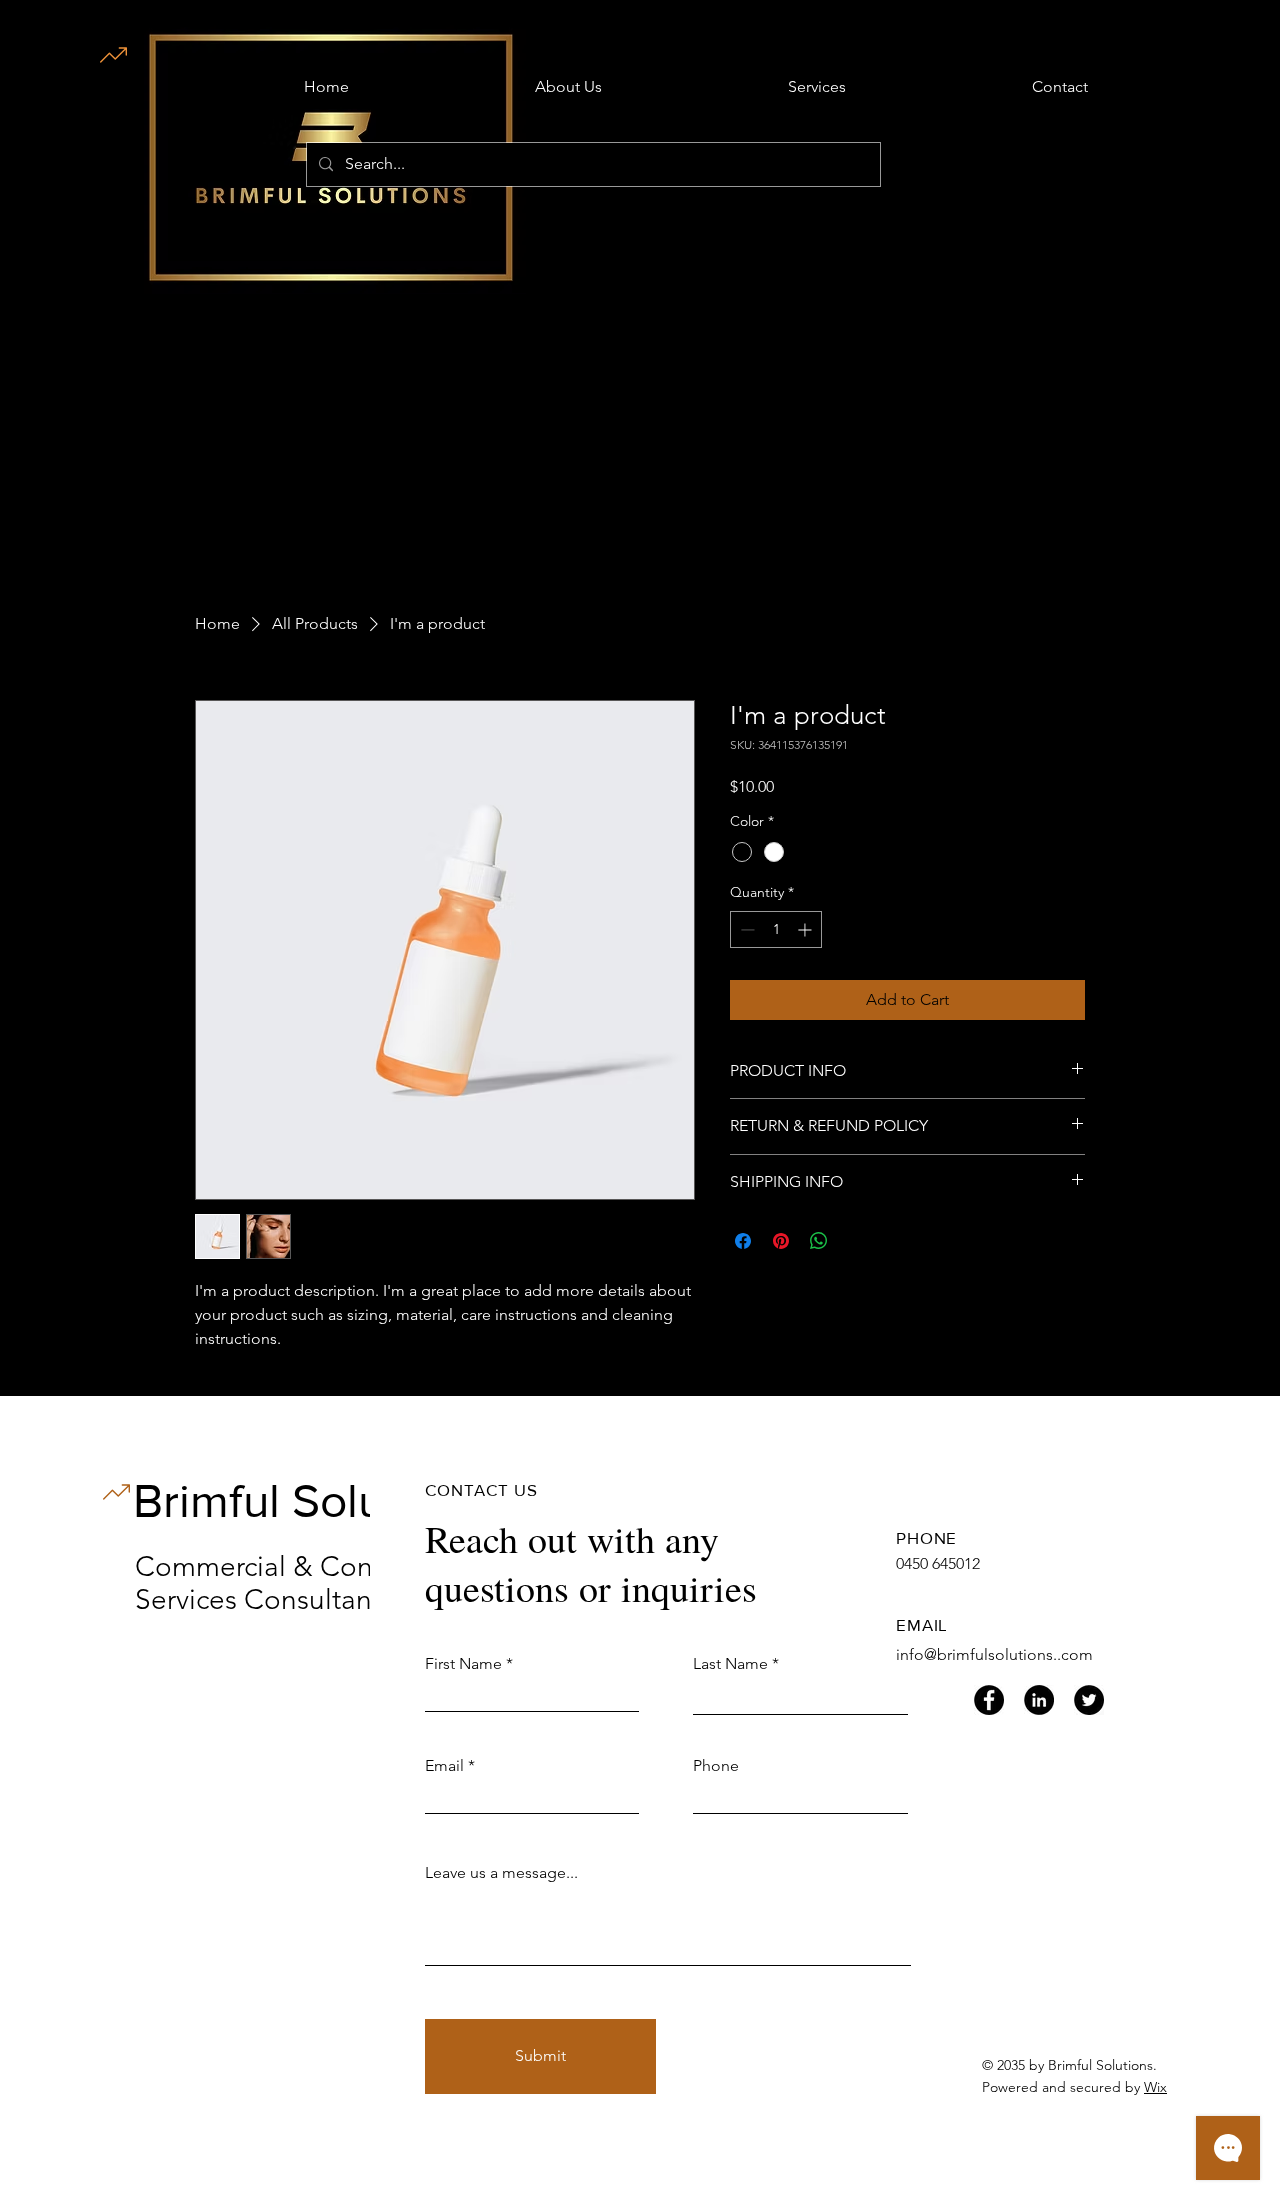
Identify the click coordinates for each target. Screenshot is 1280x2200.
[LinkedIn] (1039, 1700)
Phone (716, 1766)
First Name (463, 1664)
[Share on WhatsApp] (819, 1241)
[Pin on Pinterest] (781, 1241)
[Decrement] (745, 929)
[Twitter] (1089, 1700)
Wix (1155, 2087)
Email (444, 1766)
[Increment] (806, 929)
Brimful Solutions (308, 1500)
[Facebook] (989, 1700)
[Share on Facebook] (743, 1241)
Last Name (730, 1664)
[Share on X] (857, 1241)
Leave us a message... (501, 1873)
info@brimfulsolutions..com (994, 1654)
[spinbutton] (776, 929)
